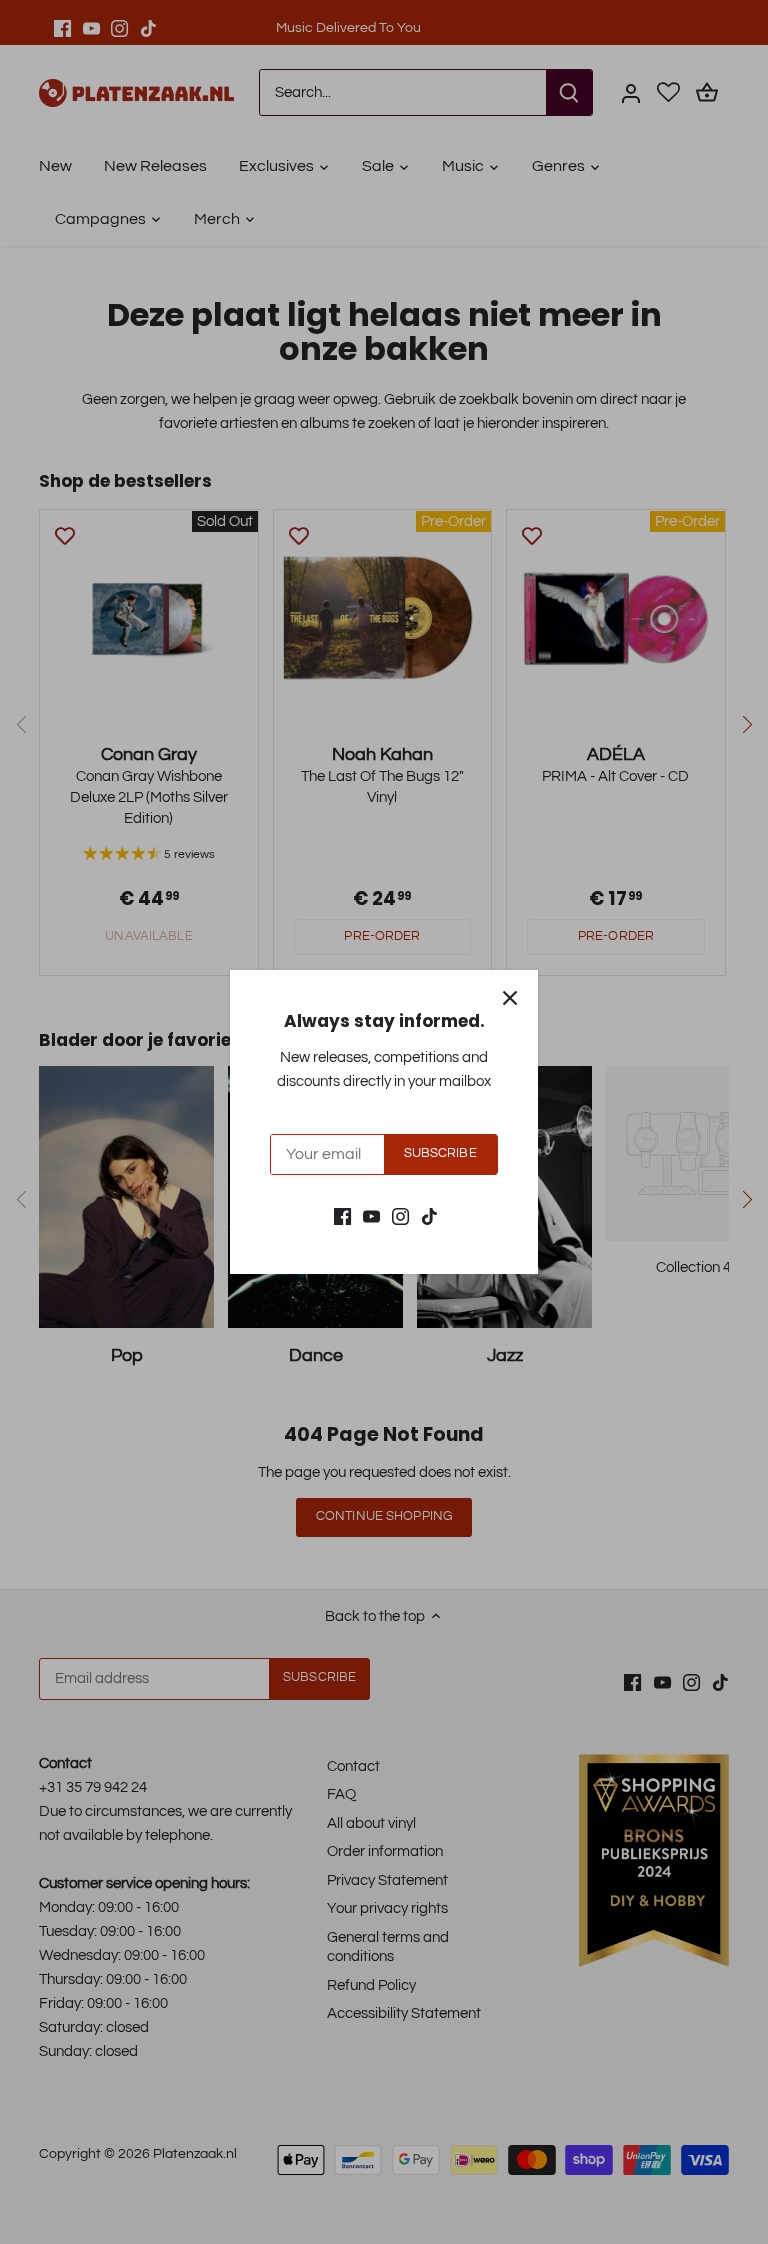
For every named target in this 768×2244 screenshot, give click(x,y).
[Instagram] (400, 1215)
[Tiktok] (429, 1215)
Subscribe (440, 1153)
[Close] (510, 998)
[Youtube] (371, 1215)
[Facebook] (342, 1215)
